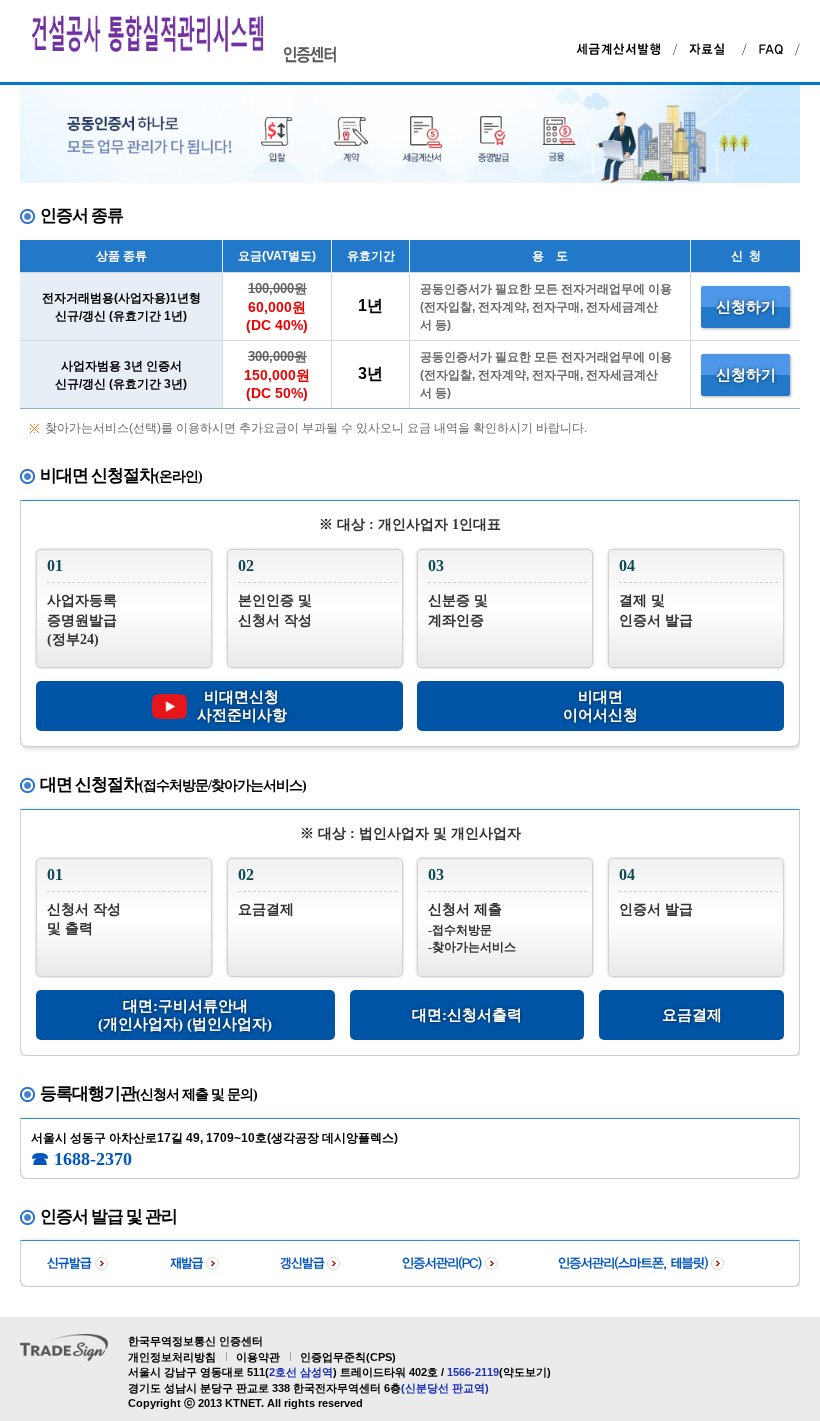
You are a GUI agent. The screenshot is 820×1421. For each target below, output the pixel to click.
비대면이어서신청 (600, 706)
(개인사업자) (140, 1024)
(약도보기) (525, 1372)
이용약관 (258, 1357)
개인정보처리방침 (172, 1357)
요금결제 (692, 1015)
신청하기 (746, 307)
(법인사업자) (229, 1024)
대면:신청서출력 (467, 1015)
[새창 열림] (712, 47)
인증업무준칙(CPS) (348, 1357)
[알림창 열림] (621, 47)
